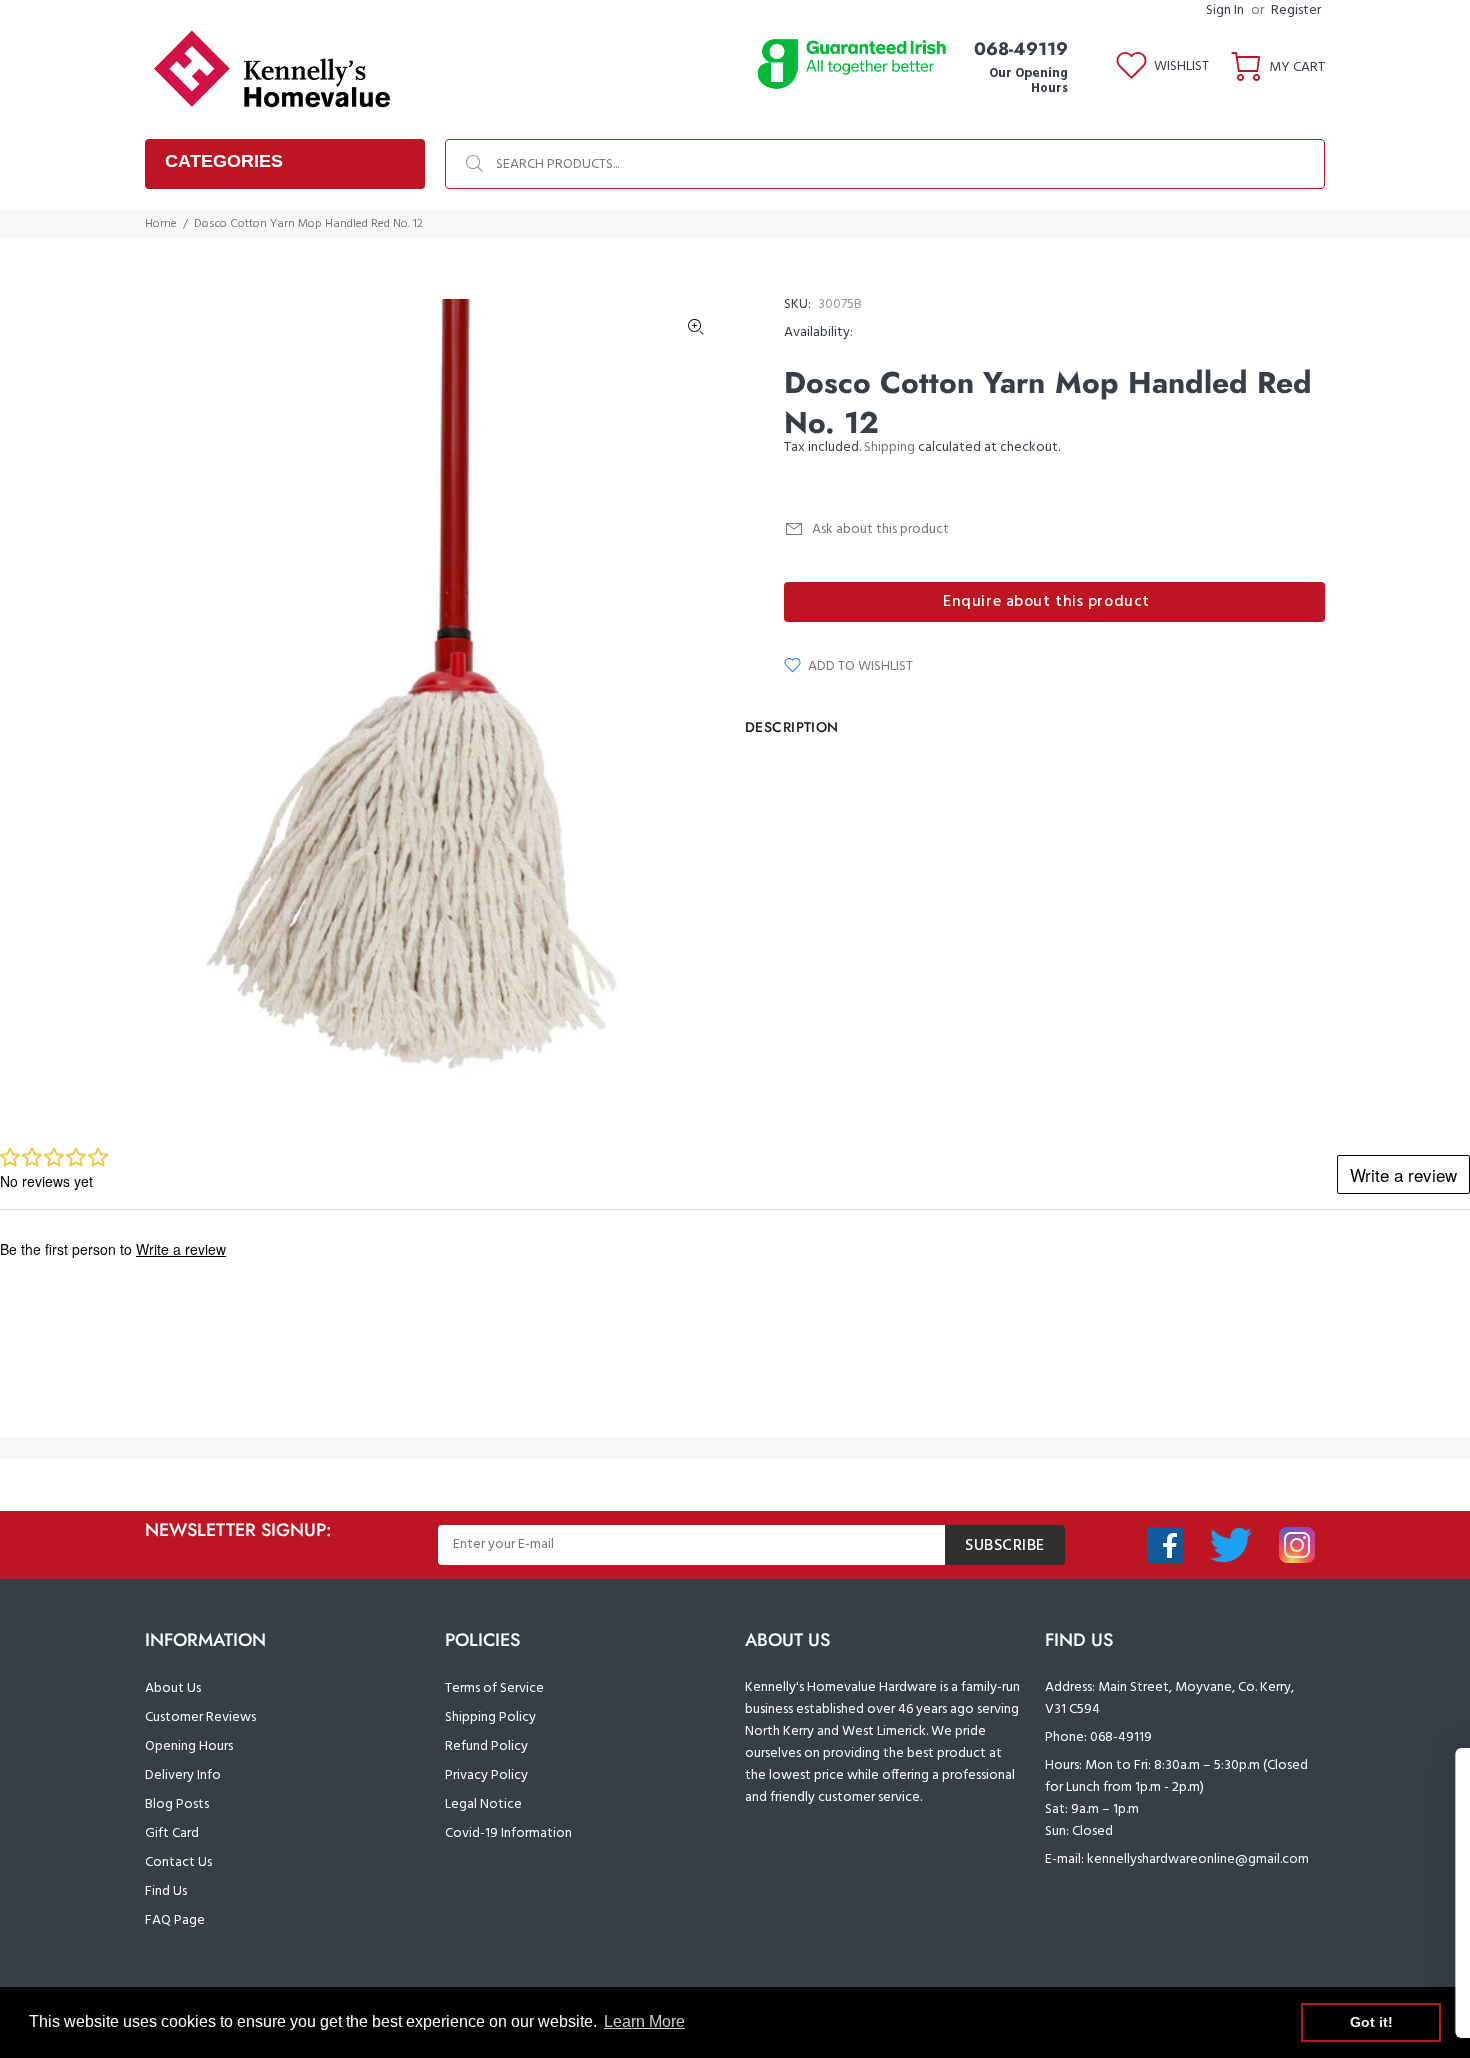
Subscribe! (1247, 1976)
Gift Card (172, 1833)
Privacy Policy (486, 1775)
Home (161, 224)
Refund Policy (486, 1746)
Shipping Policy (490, 1717)
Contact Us (178, 1862)
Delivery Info (183, 1775)
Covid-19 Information (508, 1833)
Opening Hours (189, 1746)
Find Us (166, 1891)
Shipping (889, 447)
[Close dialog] (1446, 1773)
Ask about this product (880, 529)
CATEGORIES (224, 161)
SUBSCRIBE (1005, 1546)
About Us (173, 1688)
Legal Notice (483, 1804)
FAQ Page (175, 1920)
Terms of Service (494, 1688)
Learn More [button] (644, 2021)
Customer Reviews (200, 1717)
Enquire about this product (1046, 602)
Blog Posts (177, 1804)
